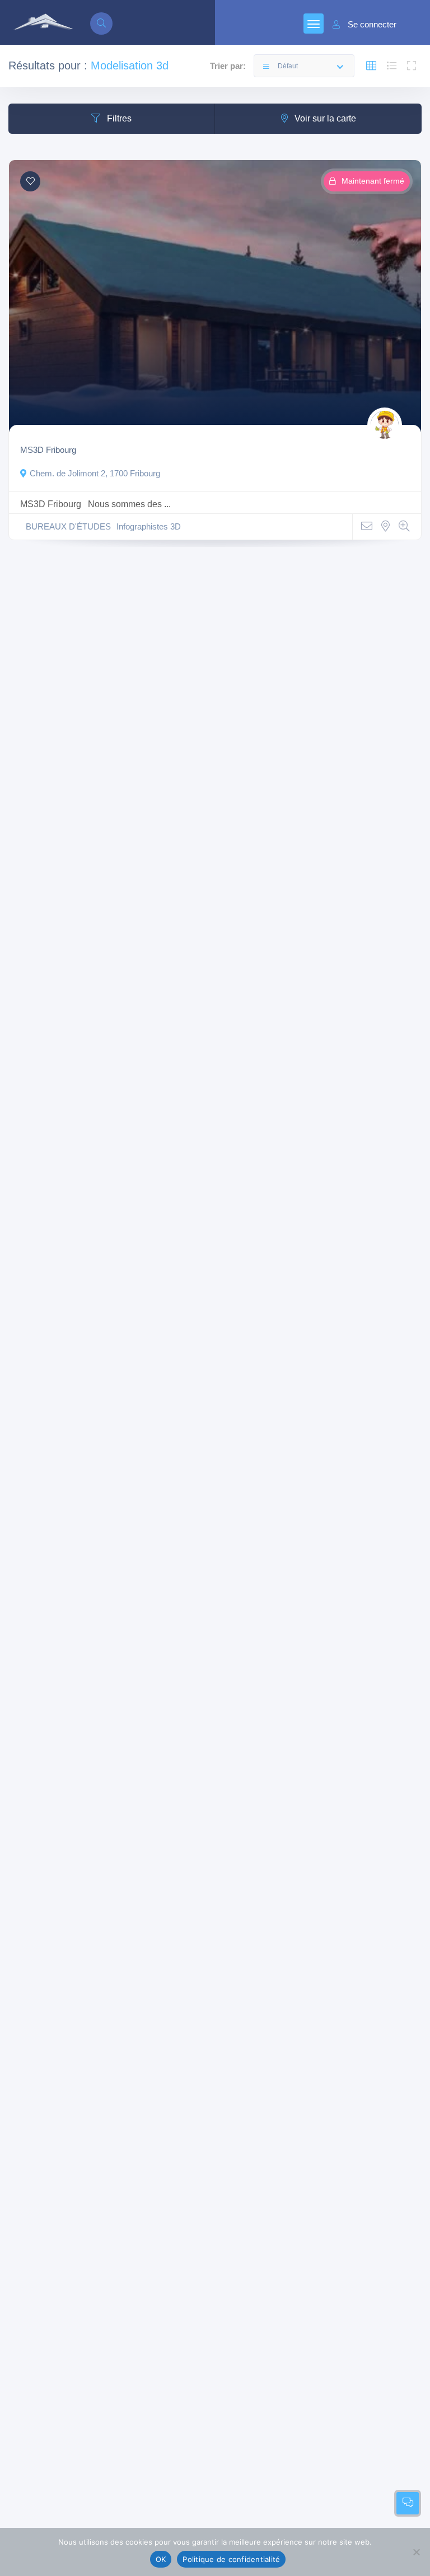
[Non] (416, 2552)
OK (161, 2559)
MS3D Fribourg (48, 450)
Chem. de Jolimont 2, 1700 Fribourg (95, 474)
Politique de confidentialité (231, 2559)
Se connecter (372, 25)
